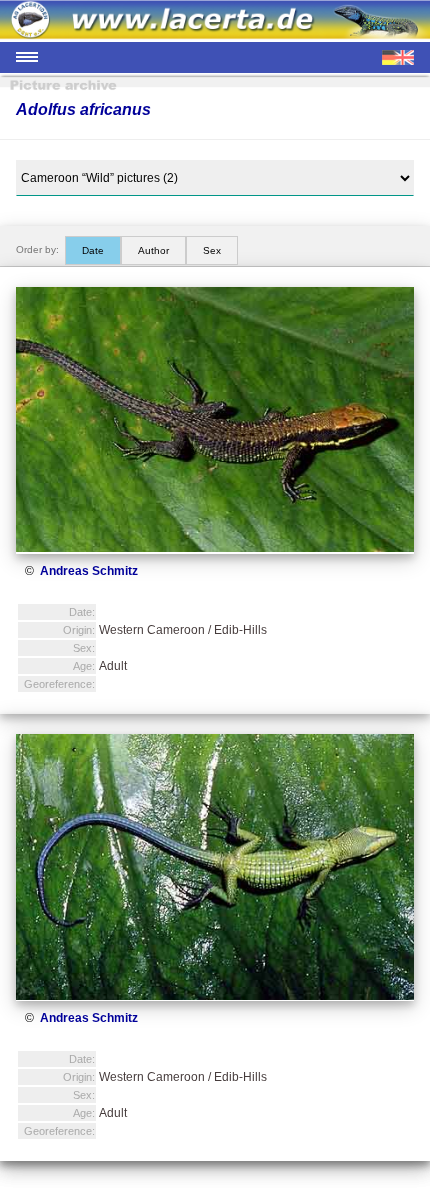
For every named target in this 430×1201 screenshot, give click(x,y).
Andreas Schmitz (89, 571)
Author (153, 250)
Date (93, 250)
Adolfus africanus (83, 109)
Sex (212, 250)
